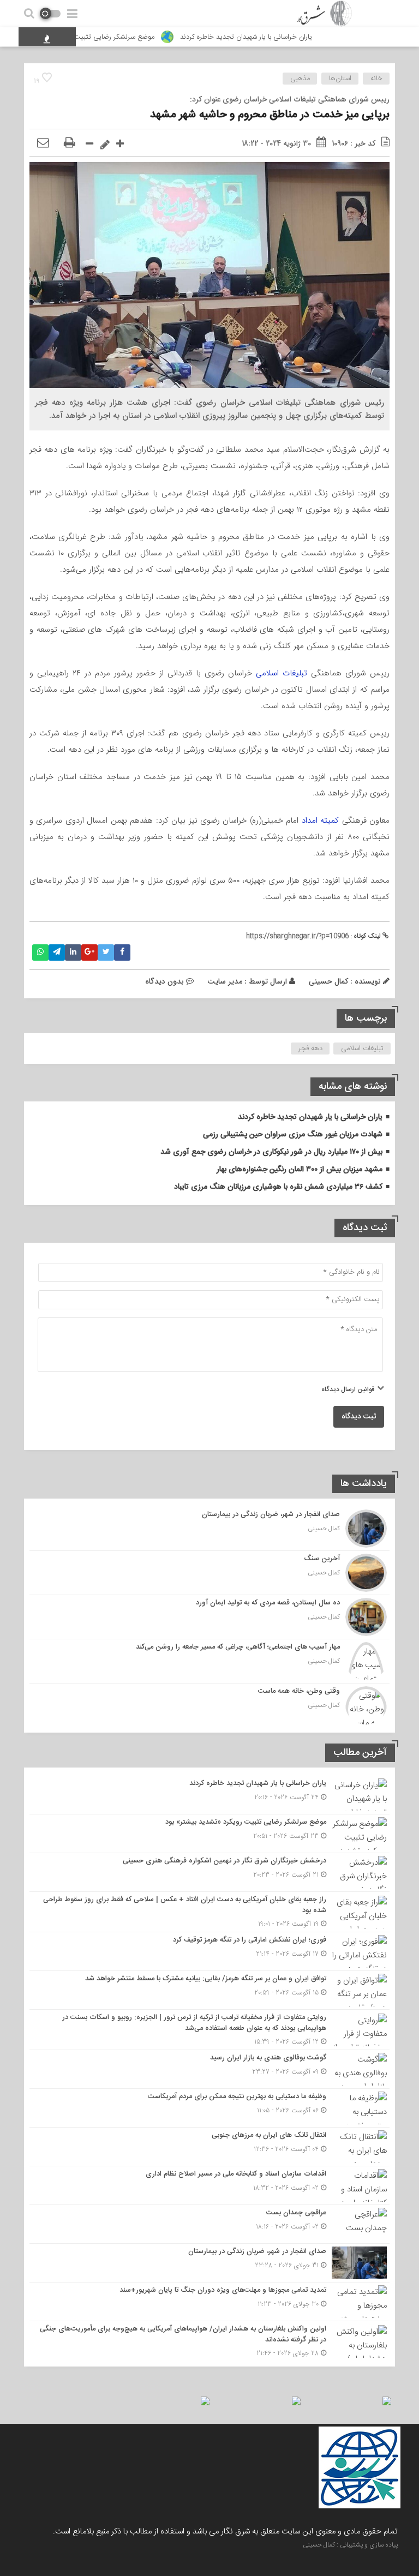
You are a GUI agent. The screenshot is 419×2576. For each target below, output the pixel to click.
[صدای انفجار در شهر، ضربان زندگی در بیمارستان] (209, 1529)
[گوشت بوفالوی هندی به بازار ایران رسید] (209, 2069)
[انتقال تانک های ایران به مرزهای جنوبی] (209, 2147)
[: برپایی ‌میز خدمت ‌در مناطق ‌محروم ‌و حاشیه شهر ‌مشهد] (43, 143)
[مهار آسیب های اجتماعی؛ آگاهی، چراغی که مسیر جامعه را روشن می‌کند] (209, 1661)
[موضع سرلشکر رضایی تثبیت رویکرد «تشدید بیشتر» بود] (209, 1834)
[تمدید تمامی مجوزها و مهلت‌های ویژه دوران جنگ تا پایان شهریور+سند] (209, 2302)
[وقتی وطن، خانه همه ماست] (209, 1704)
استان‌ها (340, 79)
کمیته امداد (320, 820)
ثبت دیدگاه (359, 1417)
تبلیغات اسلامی (283, 673)
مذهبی (300, 79)
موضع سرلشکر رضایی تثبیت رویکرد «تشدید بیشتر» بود (112, 37)
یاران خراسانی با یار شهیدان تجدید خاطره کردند (283, 37)
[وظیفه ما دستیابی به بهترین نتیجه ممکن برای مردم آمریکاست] (209, 2108)
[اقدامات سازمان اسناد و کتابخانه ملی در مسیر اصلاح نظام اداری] (209, 2185)
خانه (376, 79)
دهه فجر (310, 1049)
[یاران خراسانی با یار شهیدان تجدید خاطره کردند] (209, 1795)
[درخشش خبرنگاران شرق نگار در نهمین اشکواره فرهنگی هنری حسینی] (209, 1872)
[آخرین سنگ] (209, 1573)
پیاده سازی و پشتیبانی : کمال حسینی (350, 2545)
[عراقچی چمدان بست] (209, 2224)
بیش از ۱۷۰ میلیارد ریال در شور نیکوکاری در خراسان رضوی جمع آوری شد (271, 1152)
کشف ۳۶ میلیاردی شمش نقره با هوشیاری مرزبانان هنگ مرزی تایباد (278, 1187)
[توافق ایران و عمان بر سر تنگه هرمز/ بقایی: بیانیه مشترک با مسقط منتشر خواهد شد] (209, 1990)
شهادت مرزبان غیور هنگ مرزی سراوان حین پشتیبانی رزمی (293, 1135)
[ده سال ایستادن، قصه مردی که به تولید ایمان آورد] (209, 1617)
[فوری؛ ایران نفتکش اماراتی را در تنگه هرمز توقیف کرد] (209, 1951)
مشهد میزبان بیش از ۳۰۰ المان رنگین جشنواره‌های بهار (300, 1170)
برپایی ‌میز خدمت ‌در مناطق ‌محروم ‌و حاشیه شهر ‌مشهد (270, 115)
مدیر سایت (225, 981)
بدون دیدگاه (164, 981)
